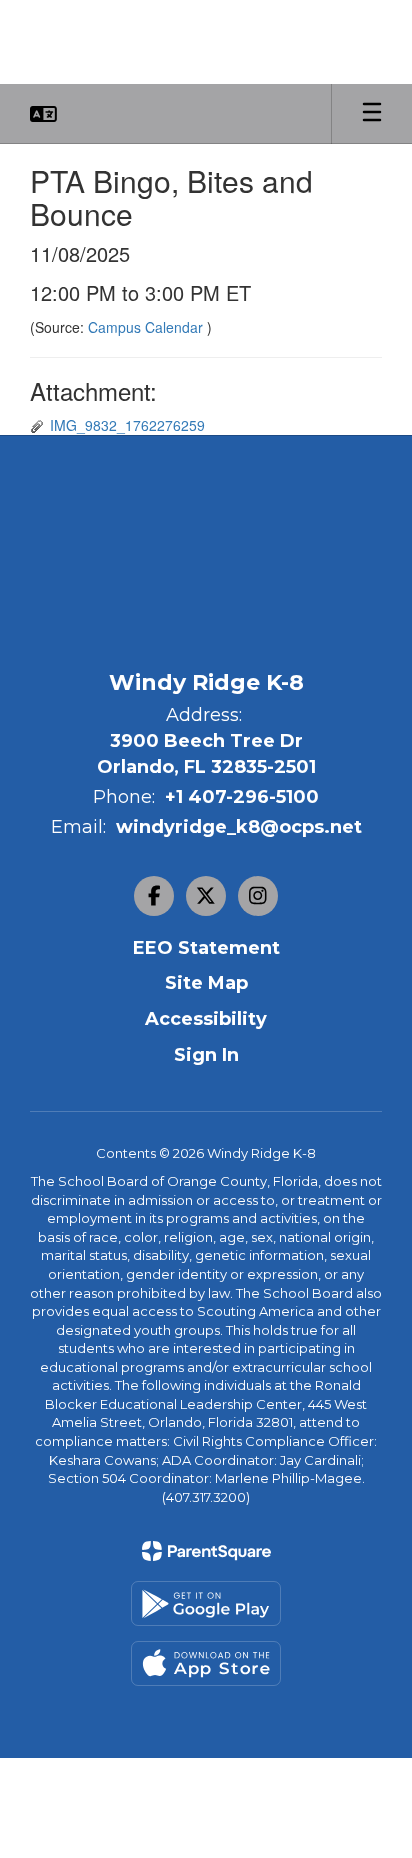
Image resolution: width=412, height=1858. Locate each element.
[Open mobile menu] (372, 114)
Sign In (206, 1055)
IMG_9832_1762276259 (127, 425)
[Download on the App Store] (206, 1663)
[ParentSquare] (206, 1551)
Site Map (206, 983)
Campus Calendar (147, 327)
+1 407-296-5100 (242, 797)
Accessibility (206, 1019)
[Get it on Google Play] (206, 1603)
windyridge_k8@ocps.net (239, 827)
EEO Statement (206, 948)
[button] (43, 114)
